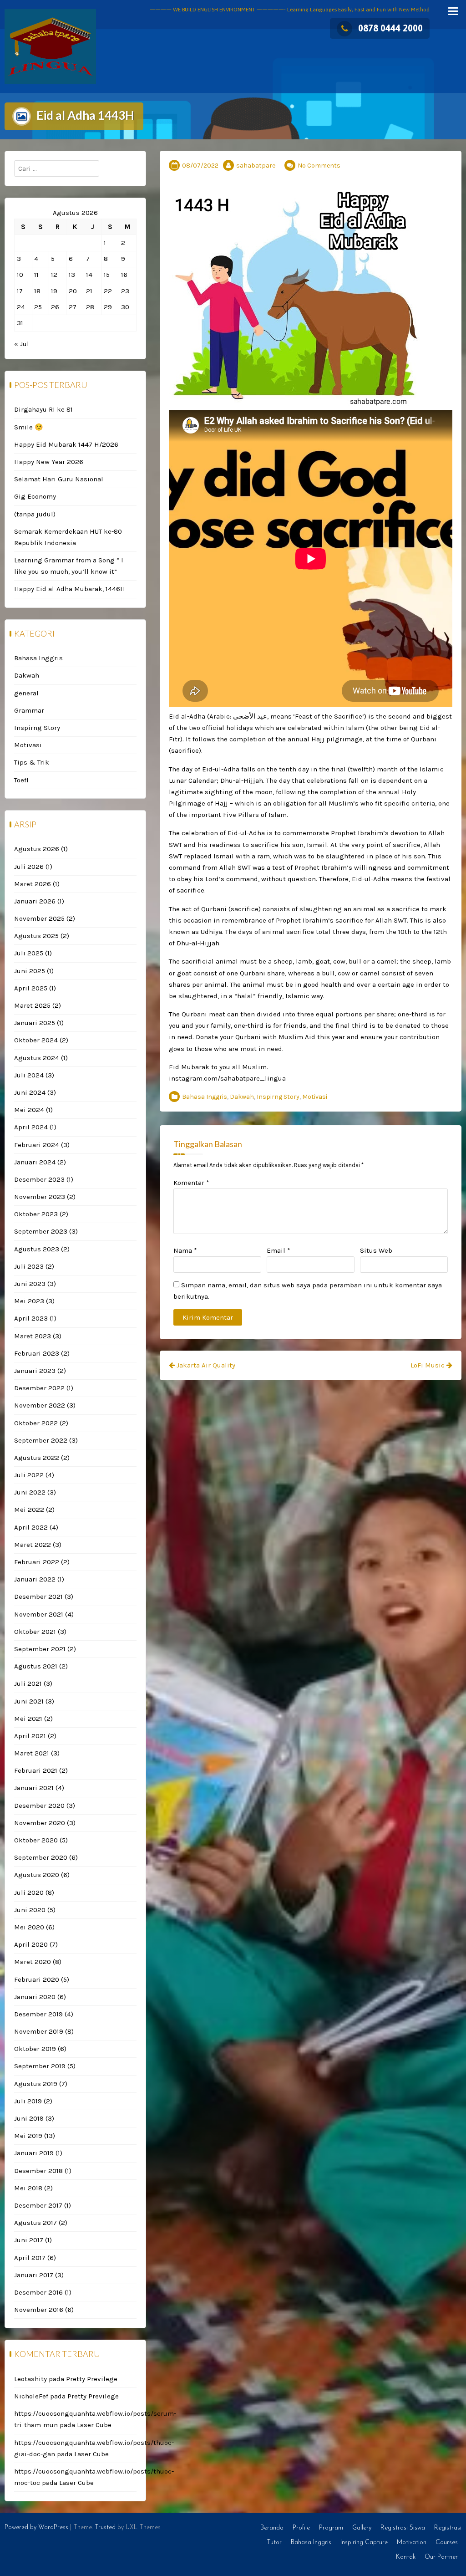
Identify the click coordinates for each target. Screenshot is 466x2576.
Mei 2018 (28, 2188)
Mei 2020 (29, 1927)
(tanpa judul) (35, 514)
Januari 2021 (34, 1788)
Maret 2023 (33, 1336)
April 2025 (31, 988)
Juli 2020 (29, 1892)
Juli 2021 (28, 1683)
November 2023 (40, 1197)
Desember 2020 (39, 1806)
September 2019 (40, 2066)
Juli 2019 (28, 2101)
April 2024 (31, 1127)
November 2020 (40, 1823)
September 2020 (41, 1857)
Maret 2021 (32, 1753)
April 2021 (30, 1736)
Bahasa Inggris (205, 1097)
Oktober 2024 (36, 1040)
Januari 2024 (35, 1162)
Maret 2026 (33, 884)
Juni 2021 (29, 1701)
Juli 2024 (29, 1075)
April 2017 (30, 2258)
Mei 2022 (29, 1510)
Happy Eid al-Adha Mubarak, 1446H (70, 589)
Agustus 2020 (37, 1875)
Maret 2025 (32, 1005)
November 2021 (39, 1614)
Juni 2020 (30, 1910)
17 (20, 291)
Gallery (362, 2528)
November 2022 (40, 1405)
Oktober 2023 (36, 1214)
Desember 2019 (38, 2014)
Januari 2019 (34, 2153)
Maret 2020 (33, 1962)
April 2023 (31, 1318)
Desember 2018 (38, 2171)
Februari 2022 (37, 1562)
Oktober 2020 (36, 1840)
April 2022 (31, 1527)
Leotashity (30, 2379)
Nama (185, 1250)
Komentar (191, 1183)
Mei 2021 (28, 1719)
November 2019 (39, 2031)
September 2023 (41, 1231)
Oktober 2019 (35, 2049)
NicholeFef (31, 2396)
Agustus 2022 (37, 1458)
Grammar (29, 710)
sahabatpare (256, 166)
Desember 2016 (38, 2292)
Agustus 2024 (37, 1058)
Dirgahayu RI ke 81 (43, 409)
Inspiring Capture (364, 2543)
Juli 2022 (29, 1475)
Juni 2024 (30, 1092)
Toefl (21, 780)
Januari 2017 (34, 2275)
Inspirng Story (278, 1097)
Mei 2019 (28, 2136)
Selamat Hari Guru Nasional (59, 479)
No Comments (319, 166)
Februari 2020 (37, 1979)
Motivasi (315, 1097)
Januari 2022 (35, 1579)
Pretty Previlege (92, 2379)
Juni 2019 (29, 2118)
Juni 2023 (30, 1284)
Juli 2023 (29, 1266)
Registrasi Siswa (403, 2528)
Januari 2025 (35, 1023)
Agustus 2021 (36, 1666)
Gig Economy (35, 496)
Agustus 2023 (37, 1249)
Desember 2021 (38, 1597)
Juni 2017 (29, 2240)
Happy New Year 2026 (49, 462)
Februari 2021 (36, 1770)
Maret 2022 (33, 1545)
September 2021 (40, 1649)
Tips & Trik (32, 762)
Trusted (105, 2528)
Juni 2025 (30, 971)
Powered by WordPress (36, 2528)
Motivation (412, 2543)
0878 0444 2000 (390, 28)
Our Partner (441, 2557)
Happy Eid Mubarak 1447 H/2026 (66, 444)
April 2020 (31, 1944)
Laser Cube (94, 2425)
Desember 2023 (39, 1179)
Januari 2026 (35, 901)
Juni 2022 (30, 1492)
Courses (447, 2543)
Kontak (406, 2557)
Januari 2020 (35, 1997)
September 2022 (41, 1440)
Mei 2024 (29, 1110)
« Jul (22, 344)
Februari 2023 (37, 1353)
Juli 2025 (29, 953)
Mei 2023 (29, 1301)
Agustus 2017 (35, 2223)
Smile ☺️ (29, 427)
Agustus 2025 (36, 936)
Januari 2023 (35, 1371)
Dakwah (242, 1097)
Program (331, 2528)
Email (279, 1250)
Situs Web (376, 1250)
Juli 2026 (29, 867)
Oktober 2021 (35, 1632)
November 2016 (39, 2310)
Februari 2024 (37, 1145)
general (26, 693)
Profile (301, 2528)
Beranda (272, 2528)
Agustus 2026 (37, 849)
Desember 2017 (38, 2205)
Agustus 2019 (36, 2084)
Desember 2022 (39, 1388)
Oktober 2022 (36, 1423)
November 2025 (39, 918)
